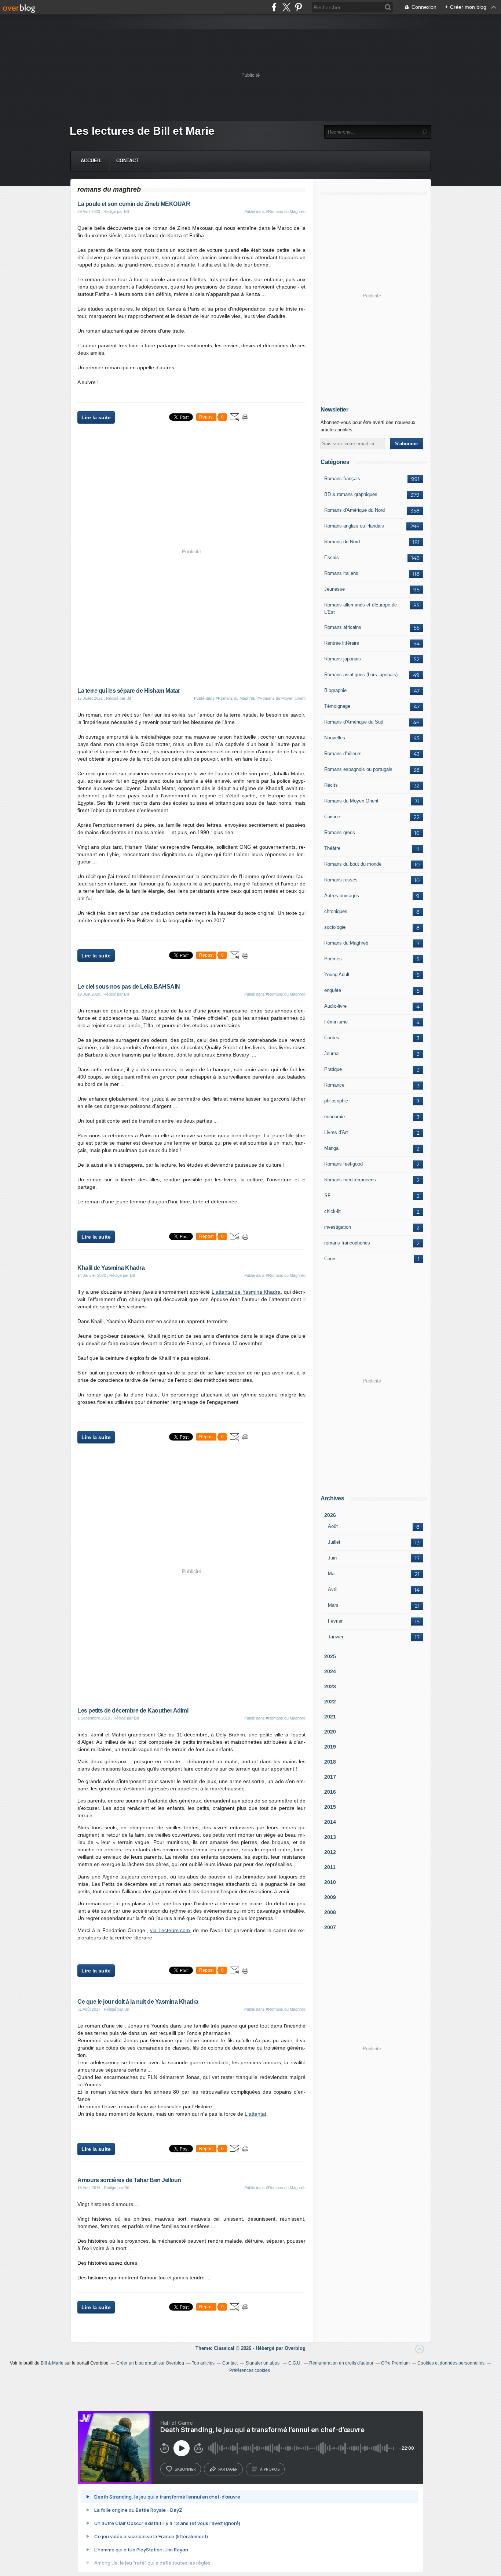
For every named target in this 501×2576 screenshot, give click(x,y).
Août (333, 1526)
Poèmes (333, 959)
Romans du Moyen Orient (351, 801)
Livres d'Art (336, 1132)
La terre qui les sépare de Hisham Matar (129, 691)
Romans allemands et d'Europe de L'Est (361, 608)
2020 (330, 1732)
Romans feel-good (343, 1164)
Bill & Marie (52, 2363)
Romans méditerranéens (350, 1180)
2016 (330, 1792)
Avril (333, 1589)
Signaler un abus (263, 2363)
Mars (333, 1605)
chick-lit (332, 1211)
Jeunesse (334, 589)
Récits (331, 785)
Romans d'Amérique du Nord (354, 510)
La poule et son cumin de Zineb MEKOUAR (134, 204)
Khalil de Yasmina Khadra (111, 1268)
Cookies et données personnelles (451, 2363)
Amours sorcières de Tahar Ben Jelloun (129, 2180)
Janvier (336, 1637)
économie (334, 1117)
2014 (330, 1822)
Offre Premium (395, 2363)
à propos (270, 2469)
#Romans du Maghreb (286, 211)
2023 (330, 1686)
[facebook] (274, 7)
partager (228, 2469)
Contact (127, 161)
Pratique (333, 1069)
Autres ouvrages (342, 896)
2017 (330, 1777)
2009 (330, 1897)
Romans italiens (341, 573)
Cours (330, 1259)
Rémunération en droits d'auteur (341, 2363)
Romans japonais (343, 659)
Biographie (335, 690)
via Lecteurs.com (170, 1930)
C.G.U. (295, 2363)
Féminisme (336, 1022)
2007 (330, 1927)
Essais (332, 557)
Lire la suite (96, 417)
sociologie (335, 927)
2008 (330, 1912)
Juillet (334, 1542)
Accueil (91, 161)
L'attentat (255, 2114)
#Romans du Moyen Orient (281, 698)
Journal (332, 1053)
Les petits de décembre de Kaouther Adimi (133, 1711)
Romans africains (343, 627)
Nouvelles (335, 738)
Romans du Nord (342, 542)
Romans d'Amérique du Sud (354, 722)
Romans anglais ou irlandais (354, 526)
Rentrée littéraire (342, 643)
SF (327, 1195)
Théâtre (332, 848)
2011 (330, 1867)
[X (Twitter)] (286, 7)
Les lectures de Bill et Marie (142, 131)
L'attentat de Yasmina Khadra (246, 1292)
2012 (330, 1852)
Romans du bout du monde (353, 864)
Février (335, 1621)
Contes (332, 1038)
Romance (334, 1085)
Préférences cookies (250, 2370)
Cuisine (332, 817)
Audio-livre (335, 1006)
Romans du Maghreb (346, 943)
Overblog (295, 2348)
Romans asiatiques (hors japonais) (361, 675)
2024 (330, 1671)
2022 (330, 1702)
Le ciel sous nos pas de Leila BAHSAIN (129, 987)
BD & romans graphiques (351, 494)
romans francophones (347, 1243)
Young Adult (337, 974)
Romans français (342, 479)
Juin (332, 1558)
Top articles (203, 2363)
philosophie (336, 1101)
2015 (330, 1807)
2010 (330, 1882)
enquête (333, 990)
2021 (330, 1717)
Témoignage (337, 706)
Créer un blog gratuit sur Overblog (150, 2363)
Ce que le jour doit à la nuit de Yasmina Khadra (138, 2002)
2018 (330, 1762)
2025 (330, 1656)
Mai (332, 1574)
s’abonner (185, 2469)
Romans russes (341, 880)
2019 (330, 1747)
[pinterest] (298, 7)
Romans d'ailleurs (343, 753)
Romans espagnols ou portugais (358, 769)
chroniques (336, 911)
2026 (330, 1515)
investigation (338, 1227)
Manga (331, 1148)
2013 (330, 1837)
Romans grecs (340, 832)
